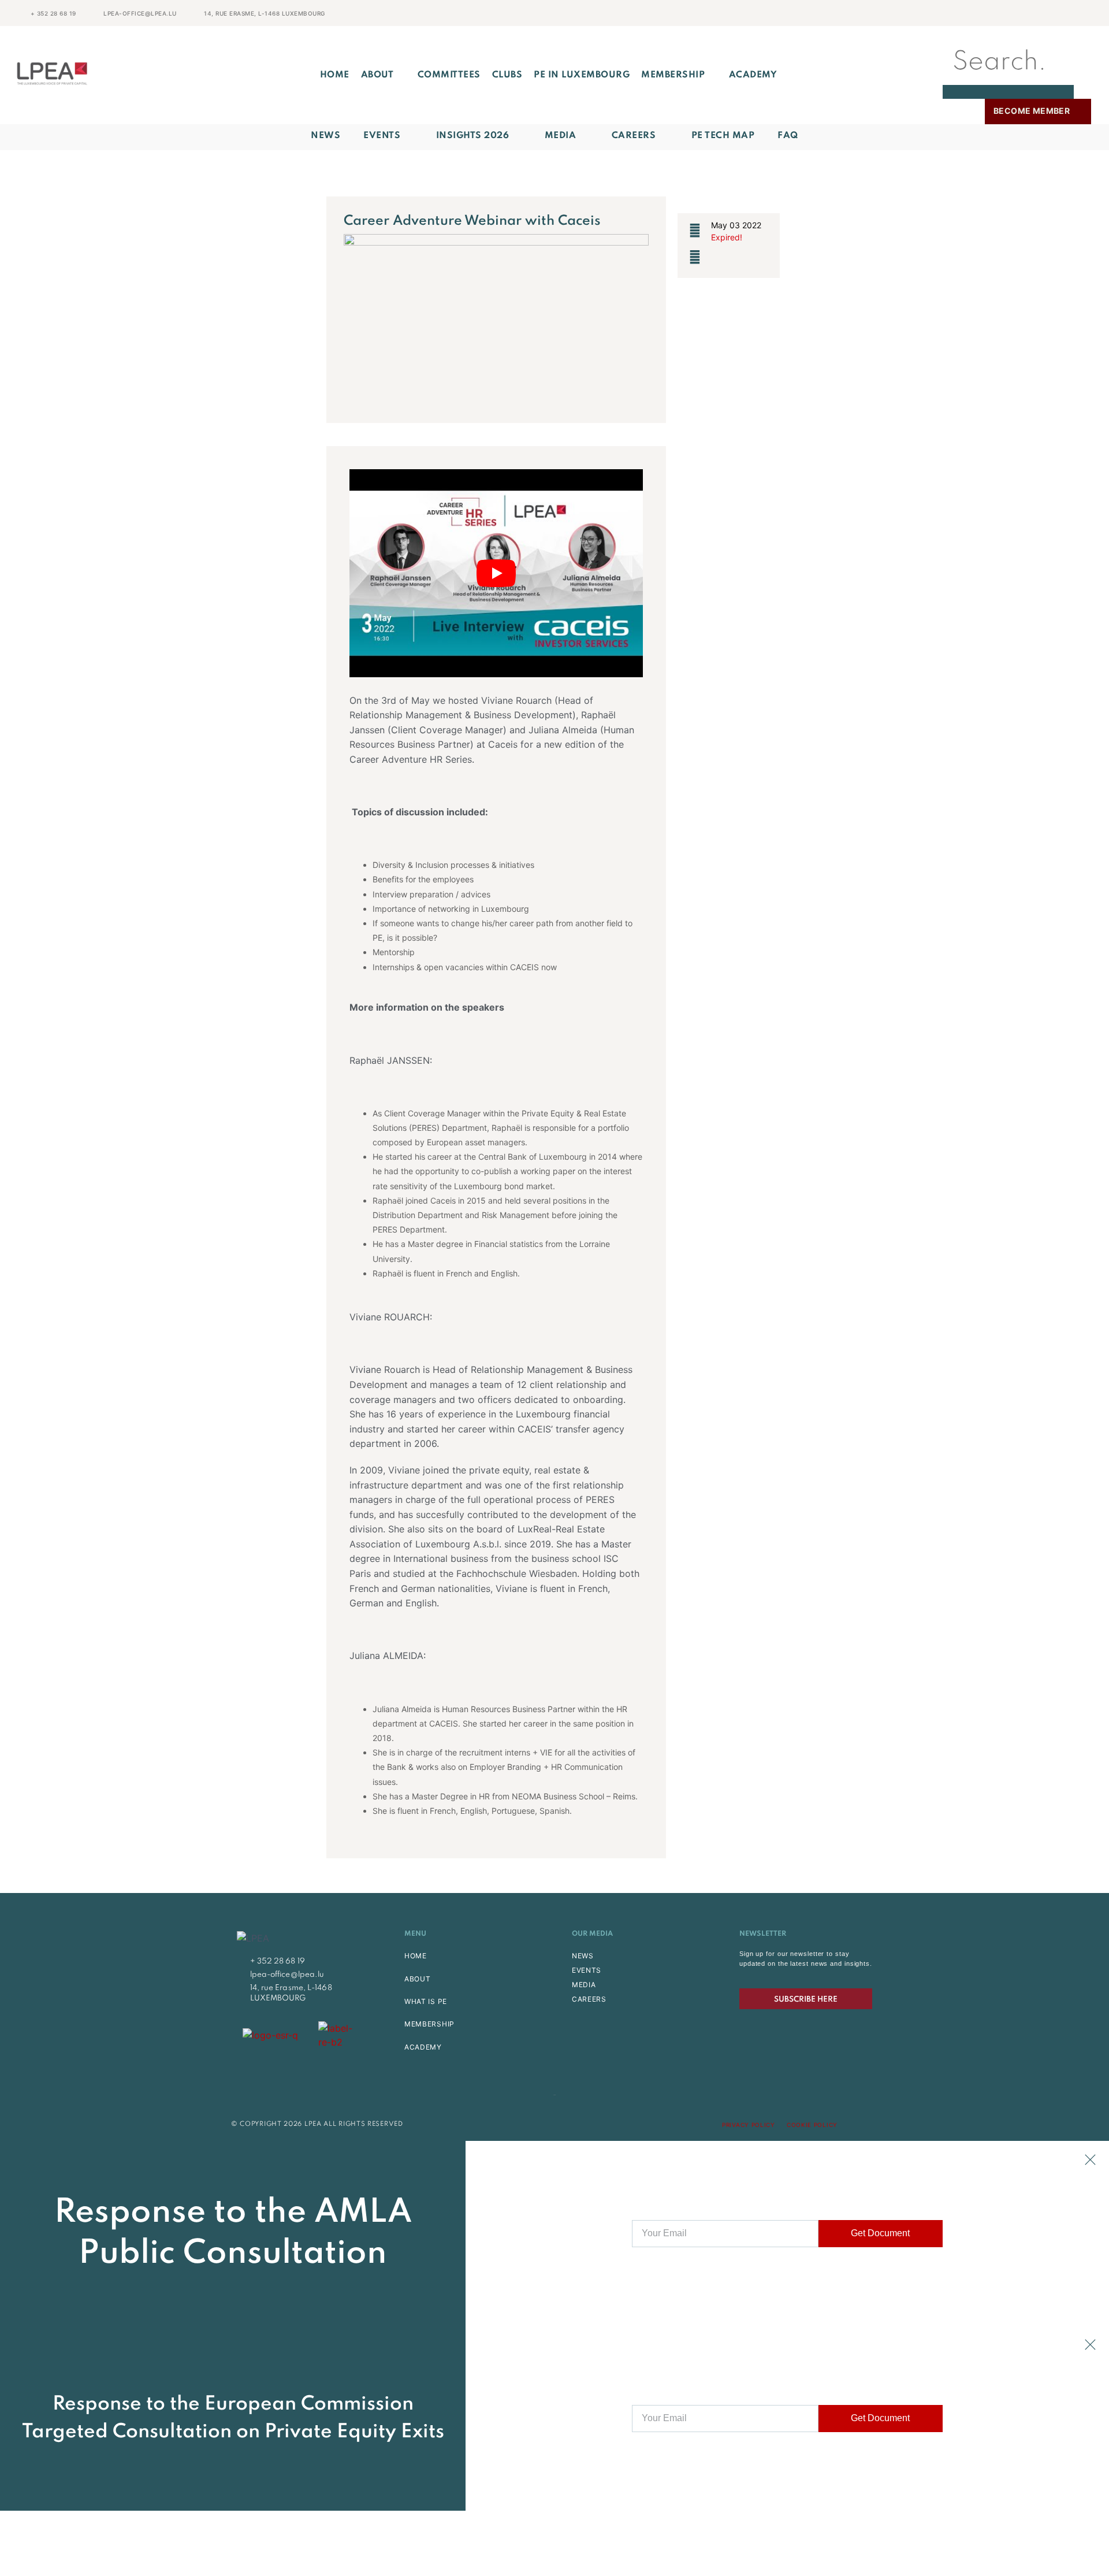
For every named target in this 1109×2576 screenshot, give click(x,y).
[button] (1008, 33)
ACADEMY (753, 75)
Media (561, 136)
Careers (634, 136)
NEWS (583, 1956)
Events (382, 136)
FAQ (788, 136)
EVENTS (587, 1970)
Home (335, 75)
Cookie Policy (812, 2125)
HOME (416, 1956)
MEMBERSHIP (673, 75)
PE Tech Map (723, 136)
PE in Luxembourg (582, 75)
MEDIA (584, 1985)
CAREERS (589, 1999)
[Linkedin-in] (874, 2125)
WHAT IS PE (426, 2001)
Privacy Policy (749, 2125)
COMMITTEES (449, 75)
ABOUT (377, 75)
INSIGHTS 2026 (473, 136)
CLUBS (507, 75)
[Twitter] (853, 2125)
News (325, 136)
